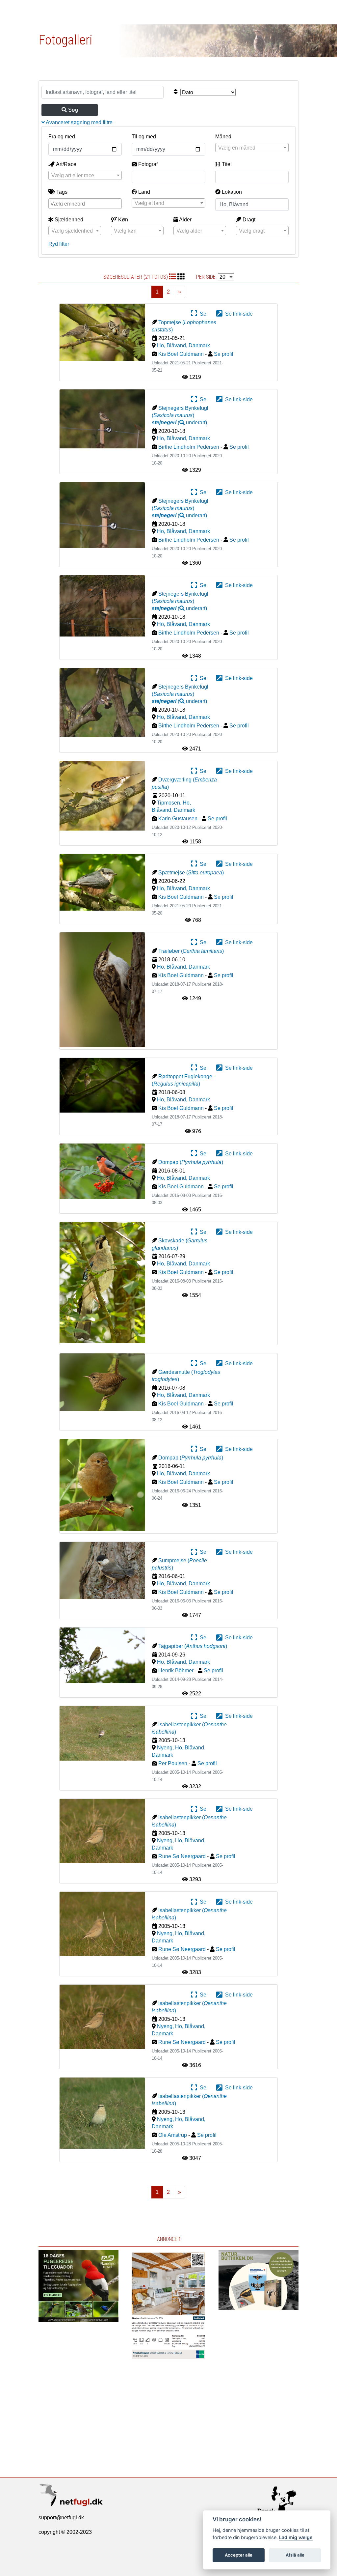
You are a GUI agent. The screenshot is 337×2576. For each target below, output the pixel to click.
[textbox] (252, 148)
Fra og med (62, 137)
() (179, 423)
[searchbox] (86, 203)
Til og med (144, 137)
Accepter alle (239, 2555)
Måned (223, 137)
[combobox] (252, 148)
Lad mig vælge (296, 2537)
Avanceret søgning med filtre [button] (79, 122)
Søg (72, 110)
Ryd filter (59, 244)
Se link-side (238, 314)
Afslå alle (295, 2555)
